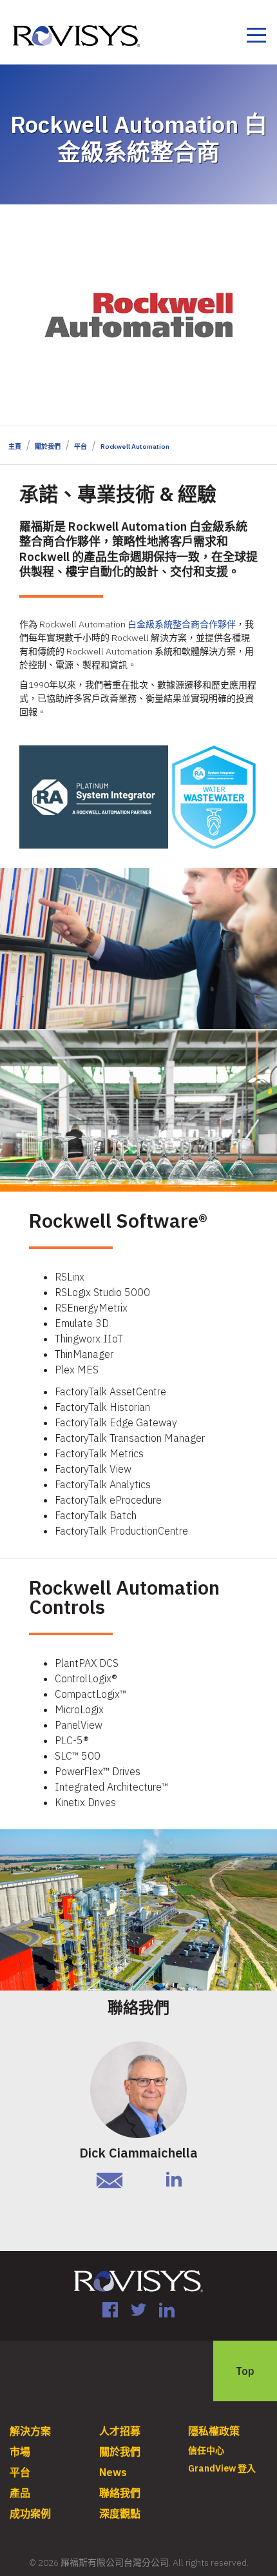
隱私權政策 (214, 2431)
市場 (20, 2452)
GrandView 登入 (222, 2468)
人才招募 (120, 2431)
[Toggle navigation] (256, 37)
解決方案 (30, 2431)
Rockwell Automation (135, 447)
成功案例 (30, 2513)
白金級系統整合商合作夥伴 (182, 624)
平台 (81, 447)
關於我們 (48, 447)
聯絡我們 (120, 2493)
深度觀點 (120, 2513)
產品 (20, 2493)
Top (245, 2371)
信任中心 (206, 2450)
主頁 (15, 447)
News (113, 2472)
